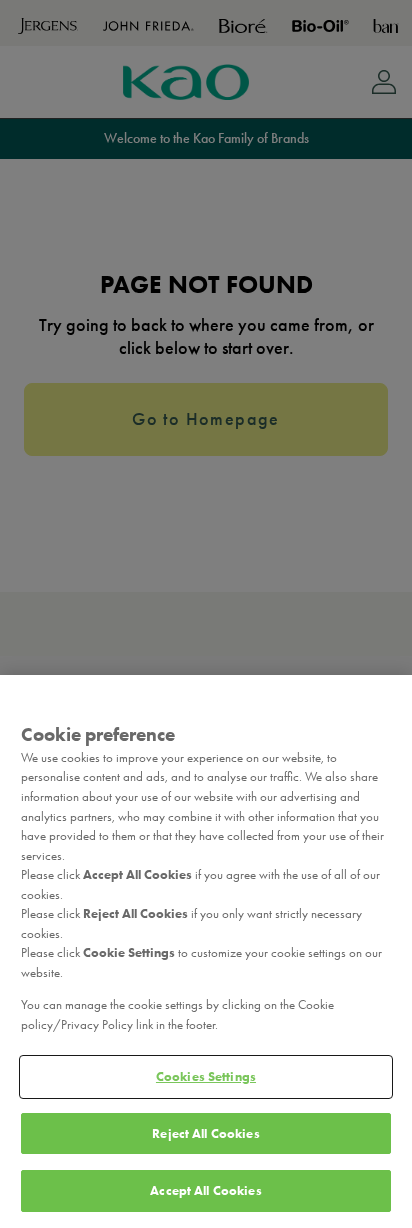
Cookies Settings (206, 1076)
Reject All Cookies (205, 1133)
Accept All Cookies (205, 1190)
